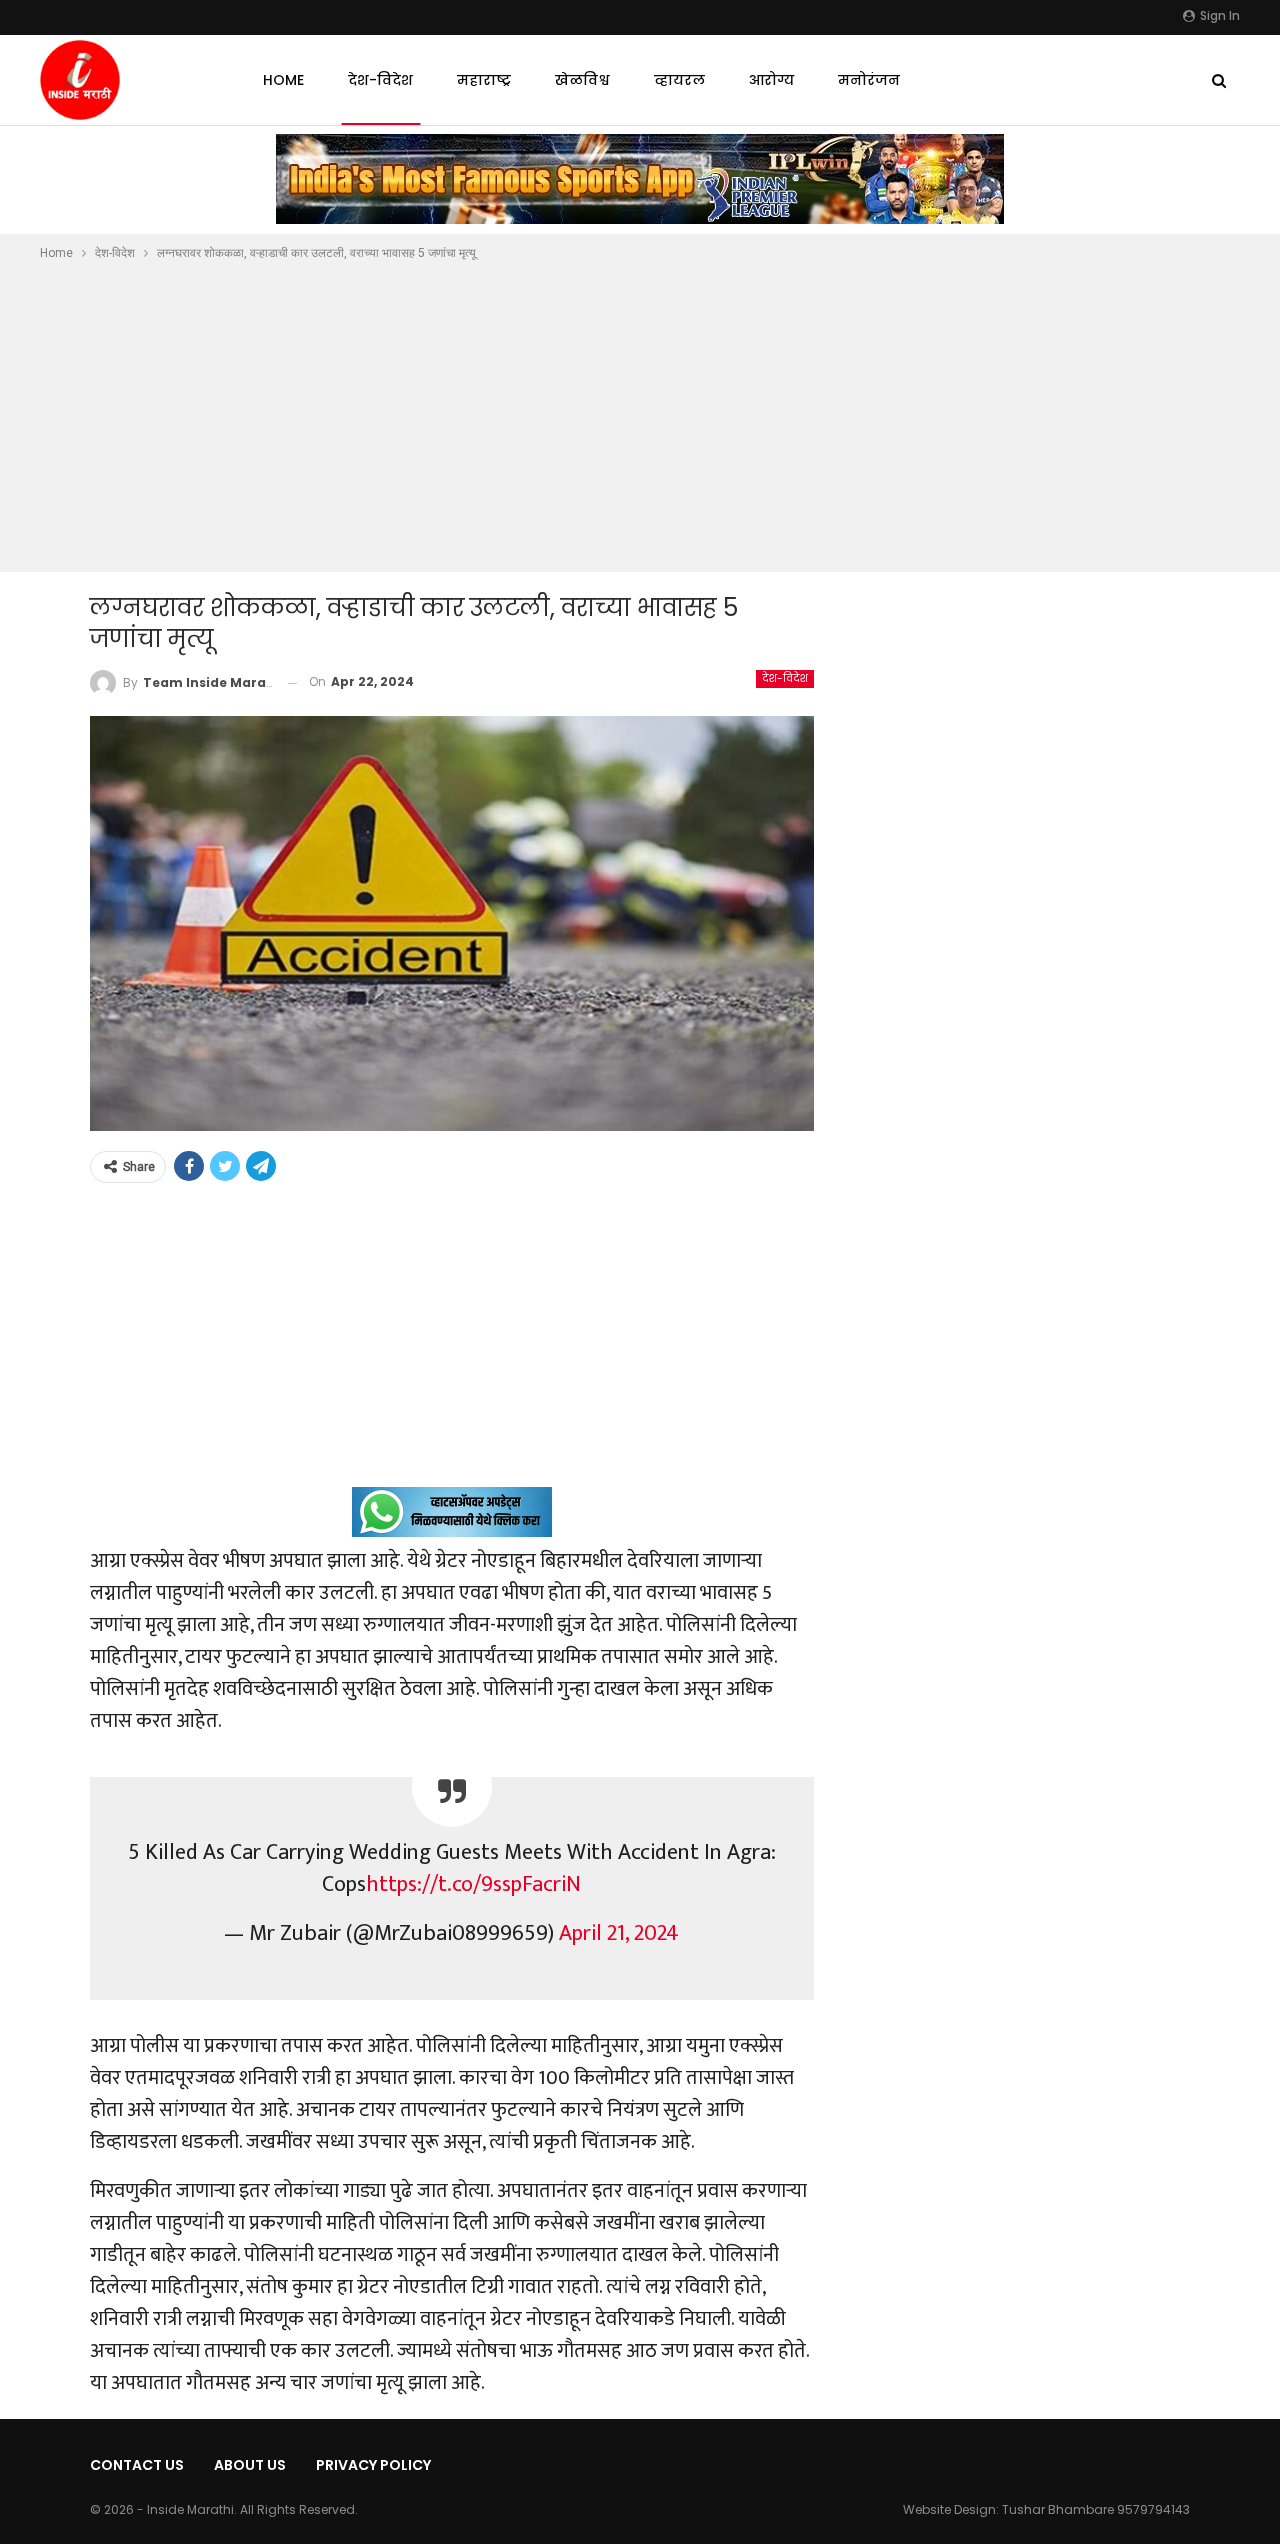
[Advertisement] (640, 414)
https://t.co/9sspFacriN (473, 1884)
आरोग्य (771, 80)
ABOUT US (250, 2465)
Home (283, 80)
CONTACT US (137, 2465)
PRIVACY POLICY (373, 2465)
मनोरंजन (869, 80)
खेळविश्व (582, 80)
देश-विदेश (380, 80)
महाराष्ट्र (484, 80)
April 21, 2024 (619, 1933)
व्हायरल (679, 80)
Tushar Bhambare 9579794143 (1096, 2509)
